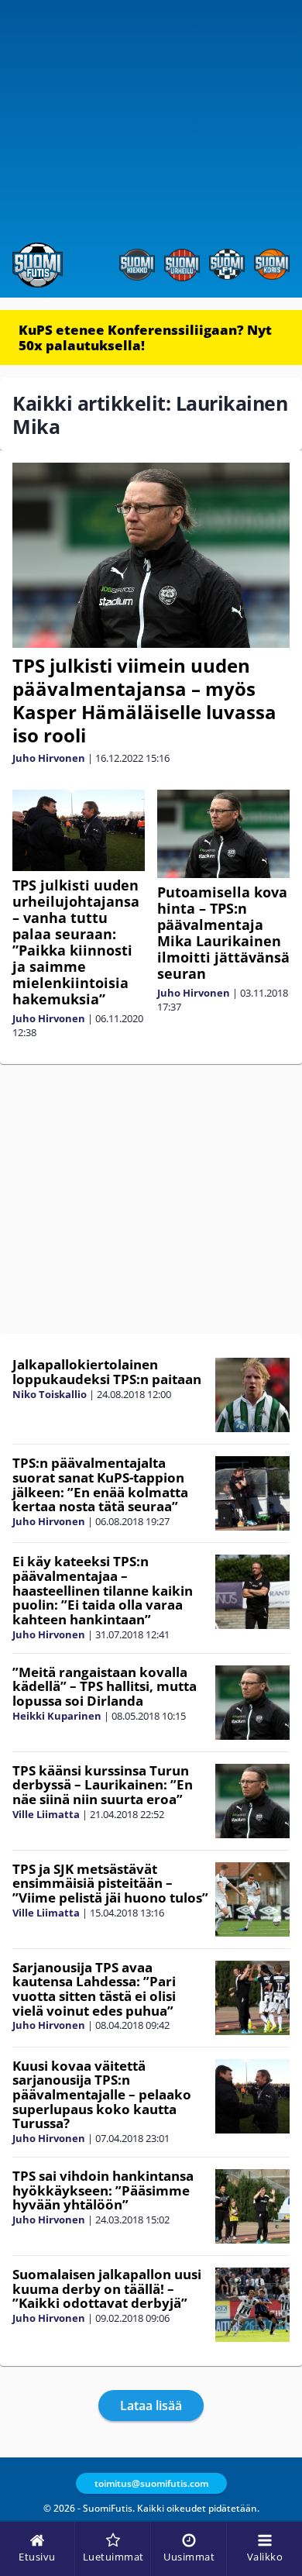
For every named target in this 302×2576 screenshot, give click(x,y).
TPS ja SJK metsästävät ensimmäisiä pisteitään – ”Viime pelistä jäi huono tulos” (110, 1883)
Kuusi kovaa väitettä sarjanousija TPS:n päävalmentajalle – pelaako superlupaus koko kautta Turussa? (102, 2095)
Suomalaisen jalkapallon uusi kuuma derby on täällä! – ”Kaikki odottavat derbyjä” (107, 2288)
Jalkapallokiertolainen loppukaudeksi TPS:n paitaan (107, 1372)
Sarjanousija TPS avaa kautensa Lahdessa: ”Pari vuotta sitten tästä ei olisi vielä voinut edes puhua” (94, 1989)
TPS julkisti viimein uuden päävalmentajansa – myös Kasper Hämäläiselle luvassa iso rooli (144, 700)
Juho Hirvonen (49, 758)
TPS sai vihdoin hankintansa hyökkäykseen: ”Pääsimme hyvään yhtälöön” (103, 2190)
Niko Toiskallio (50, 1394)
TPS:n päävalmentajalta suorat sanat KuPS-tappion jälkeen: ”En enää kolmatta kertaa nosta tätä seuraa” (100, 1484)
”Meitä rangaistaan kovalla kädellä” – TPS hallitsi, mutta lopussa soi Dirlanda (105, 1686)
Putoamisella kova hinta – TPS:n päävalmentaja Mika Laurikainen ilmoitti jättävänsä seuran (223, 933)
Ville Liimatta (46, 1814)
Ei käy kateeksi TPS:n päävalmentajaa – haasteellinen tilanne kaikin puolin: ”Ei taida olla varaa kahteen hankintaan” (103, 1590)
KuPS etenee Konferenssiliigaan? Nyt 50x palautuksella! (145, 337)
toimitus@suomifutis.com (151, 2483)
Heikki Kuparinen (57, 1716)
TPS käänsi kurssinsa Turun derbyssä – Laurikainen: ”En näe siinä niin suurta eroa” (103, 1785)
